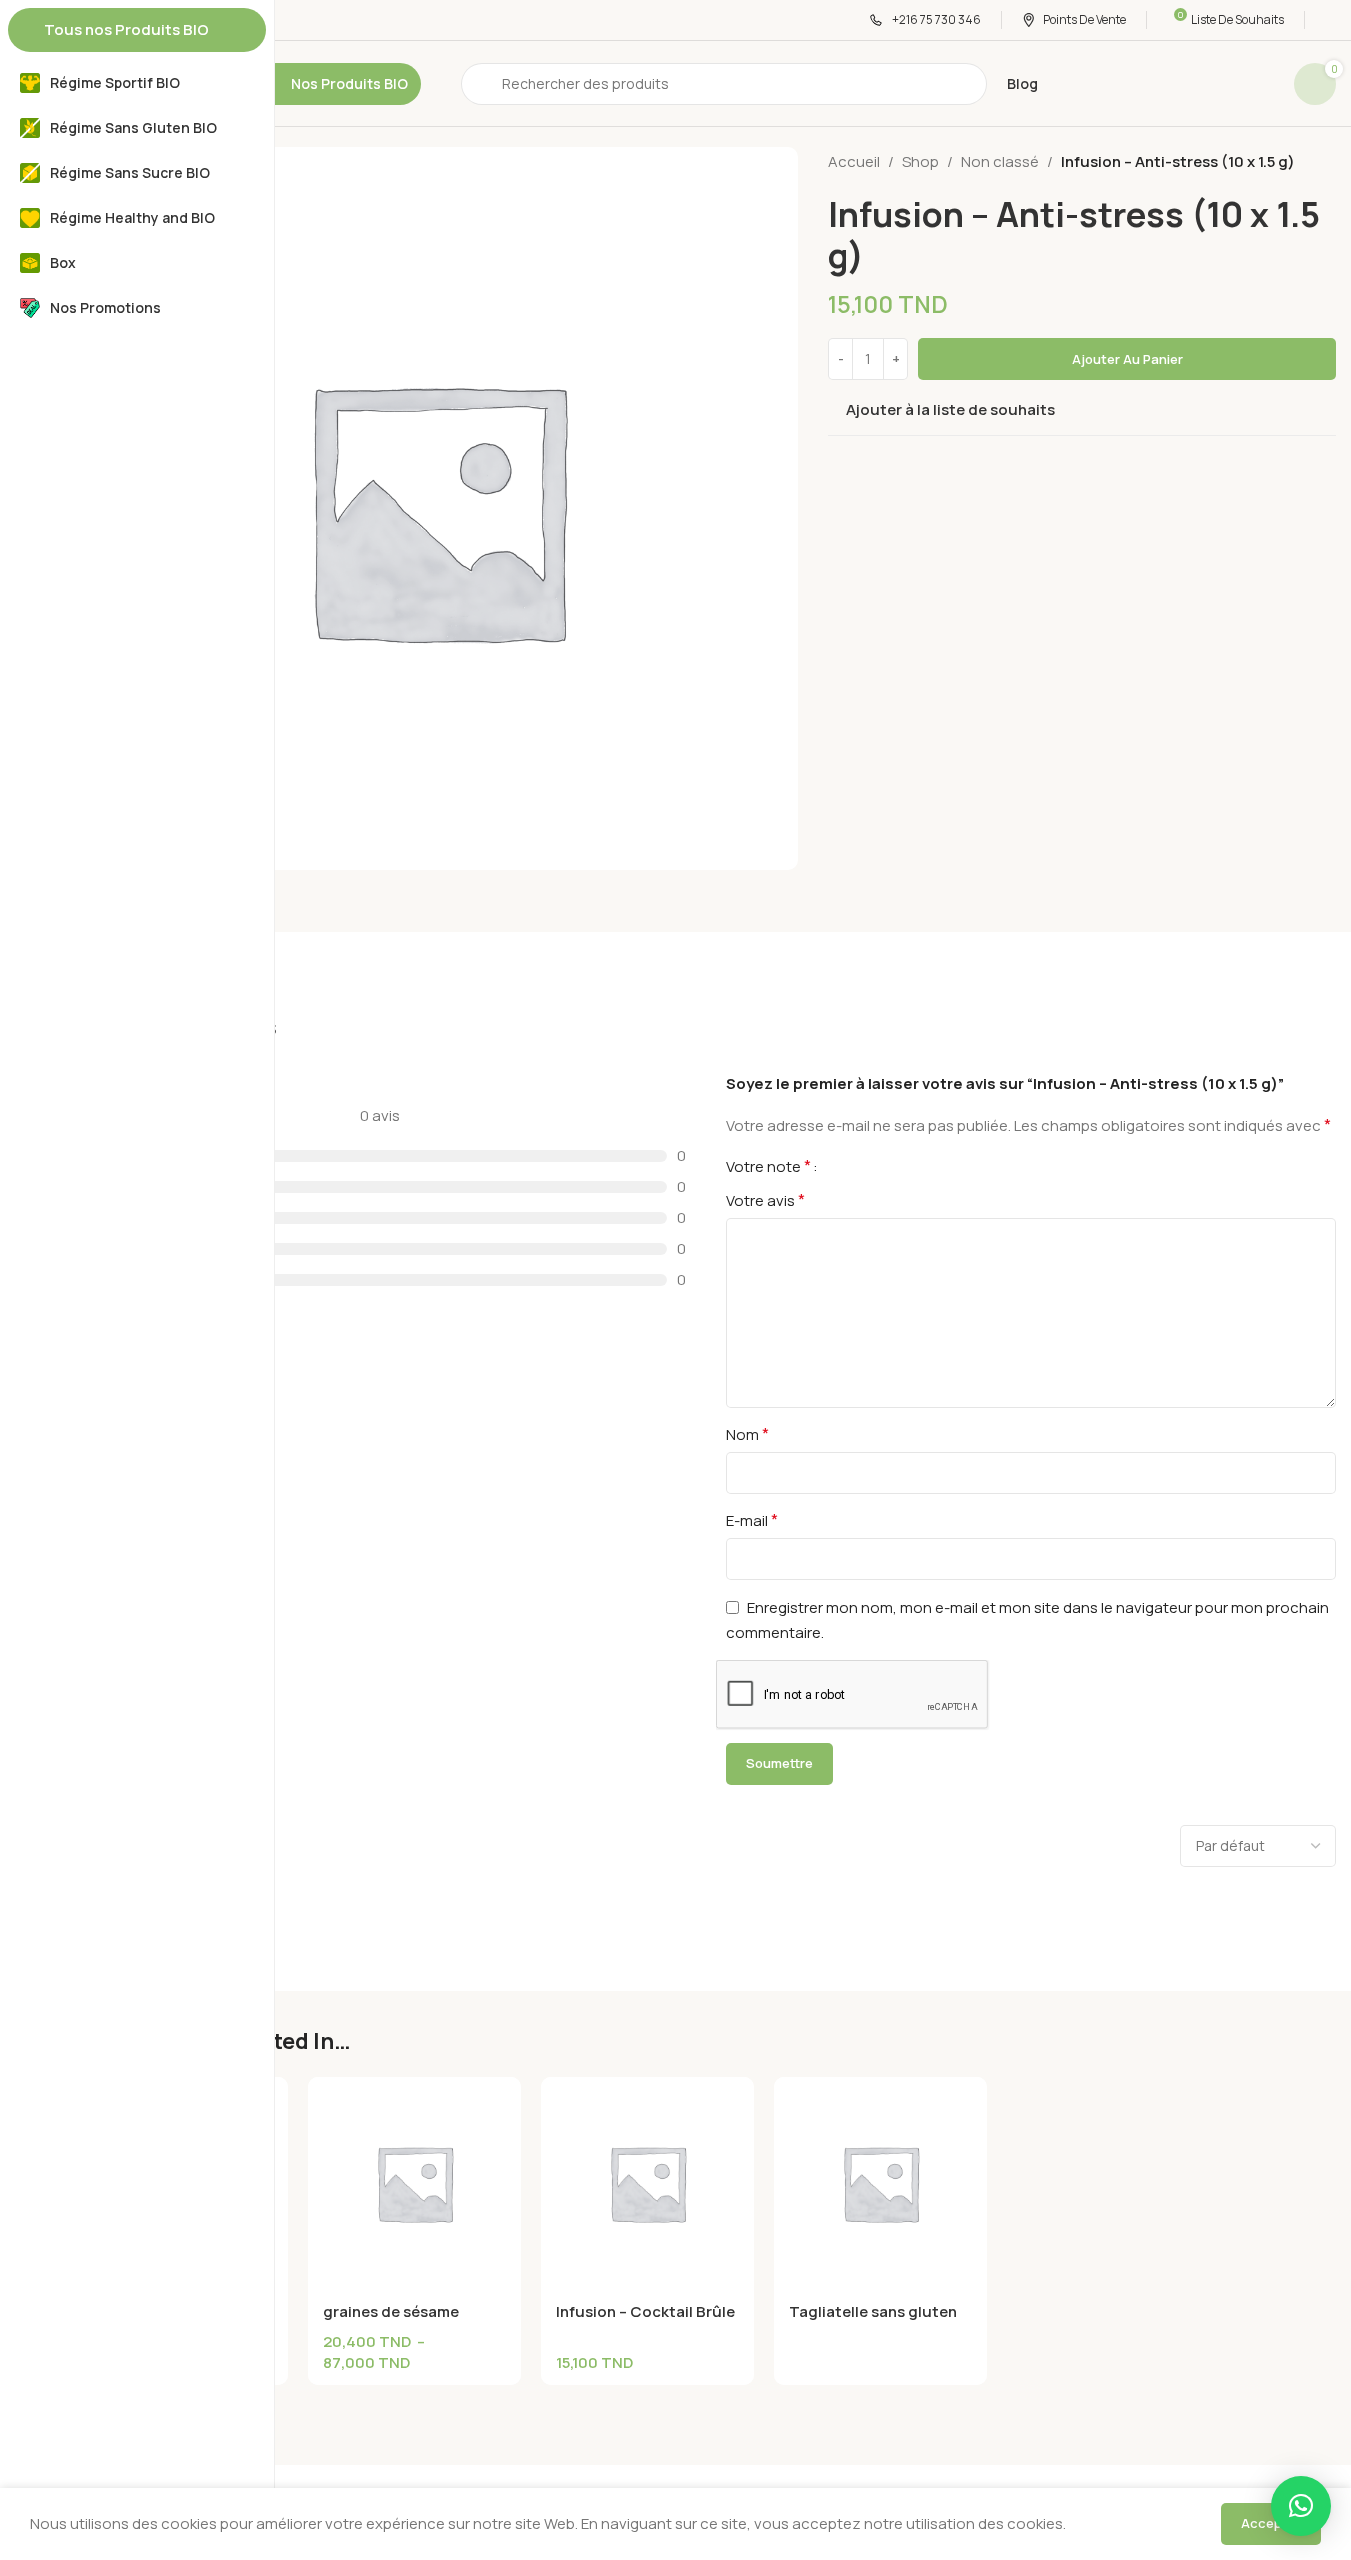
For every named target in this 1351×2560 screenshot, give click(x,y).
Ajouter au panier (1127, 359)
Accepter (1271, 2523)
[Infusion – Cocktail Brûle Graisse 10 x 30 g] (647, 2183)
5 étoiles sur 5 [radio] (905, 1165)
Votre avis (765, 1200)
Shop (920, 161)
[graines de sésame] (414, 2183)
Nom (747, 1434)
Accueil (854, 161)
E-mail (752, 1520)
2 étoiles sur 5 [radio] (857, 1165)
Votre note (768, 1166)
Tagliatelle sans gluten (873, 2311)
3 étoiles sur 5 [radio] (873, 1165)
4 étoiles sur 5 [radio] (889, 1165)
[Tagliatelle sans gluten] (880, 2183)
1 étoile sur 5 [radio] (841, 1165)
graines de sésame (391, 2311)
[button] (1301, 2506)
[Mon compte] (1330, 20)
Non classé (1000, 161)
